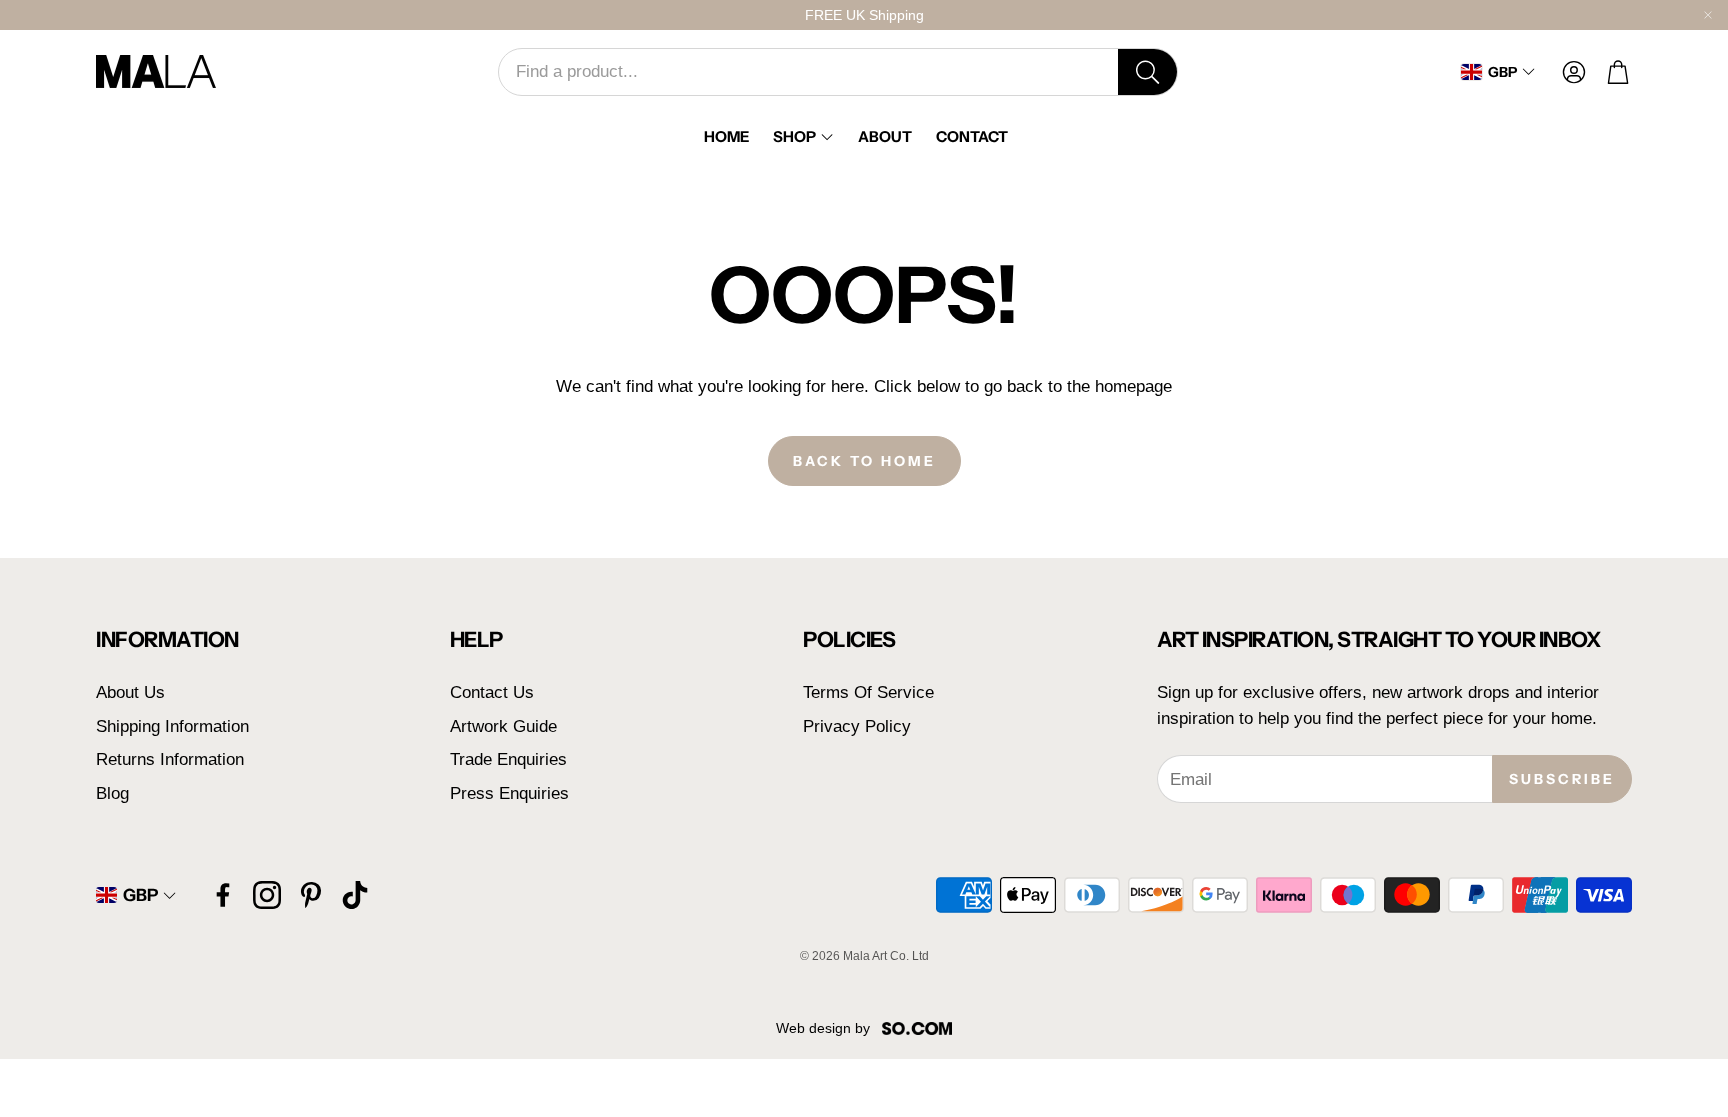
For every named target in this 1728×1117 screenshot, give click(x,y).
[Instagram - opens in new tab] (267, 895)
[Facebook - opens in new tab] (223, 895)
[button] (838, 72)
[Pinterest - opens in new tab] (311, 895)
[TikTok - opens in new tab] (355, 895)
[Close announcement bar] (1708, 15)
